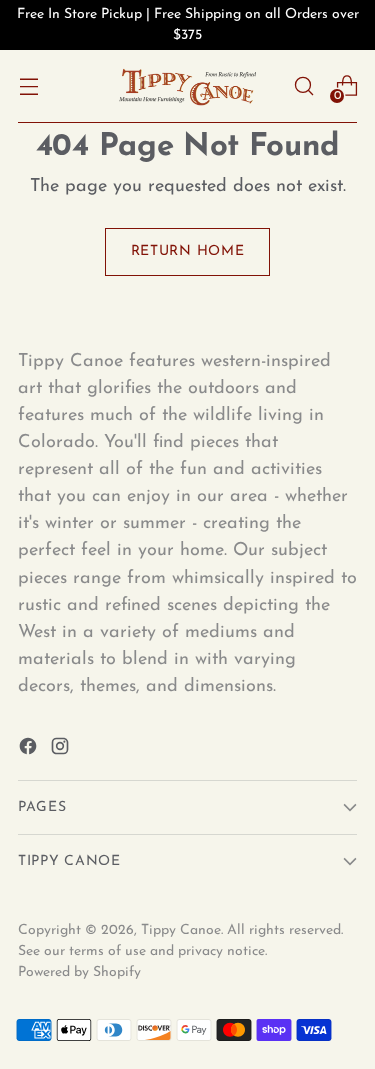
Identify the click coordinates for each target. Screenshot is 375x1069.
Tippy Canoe (181, 930)
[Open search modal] (303, 86)
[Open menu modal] (28, 86)
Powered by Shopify (79, 972)
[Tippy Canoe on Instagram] (62, 750)
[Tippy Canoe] (188, 86)
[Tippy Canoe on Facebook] (30, 750)
